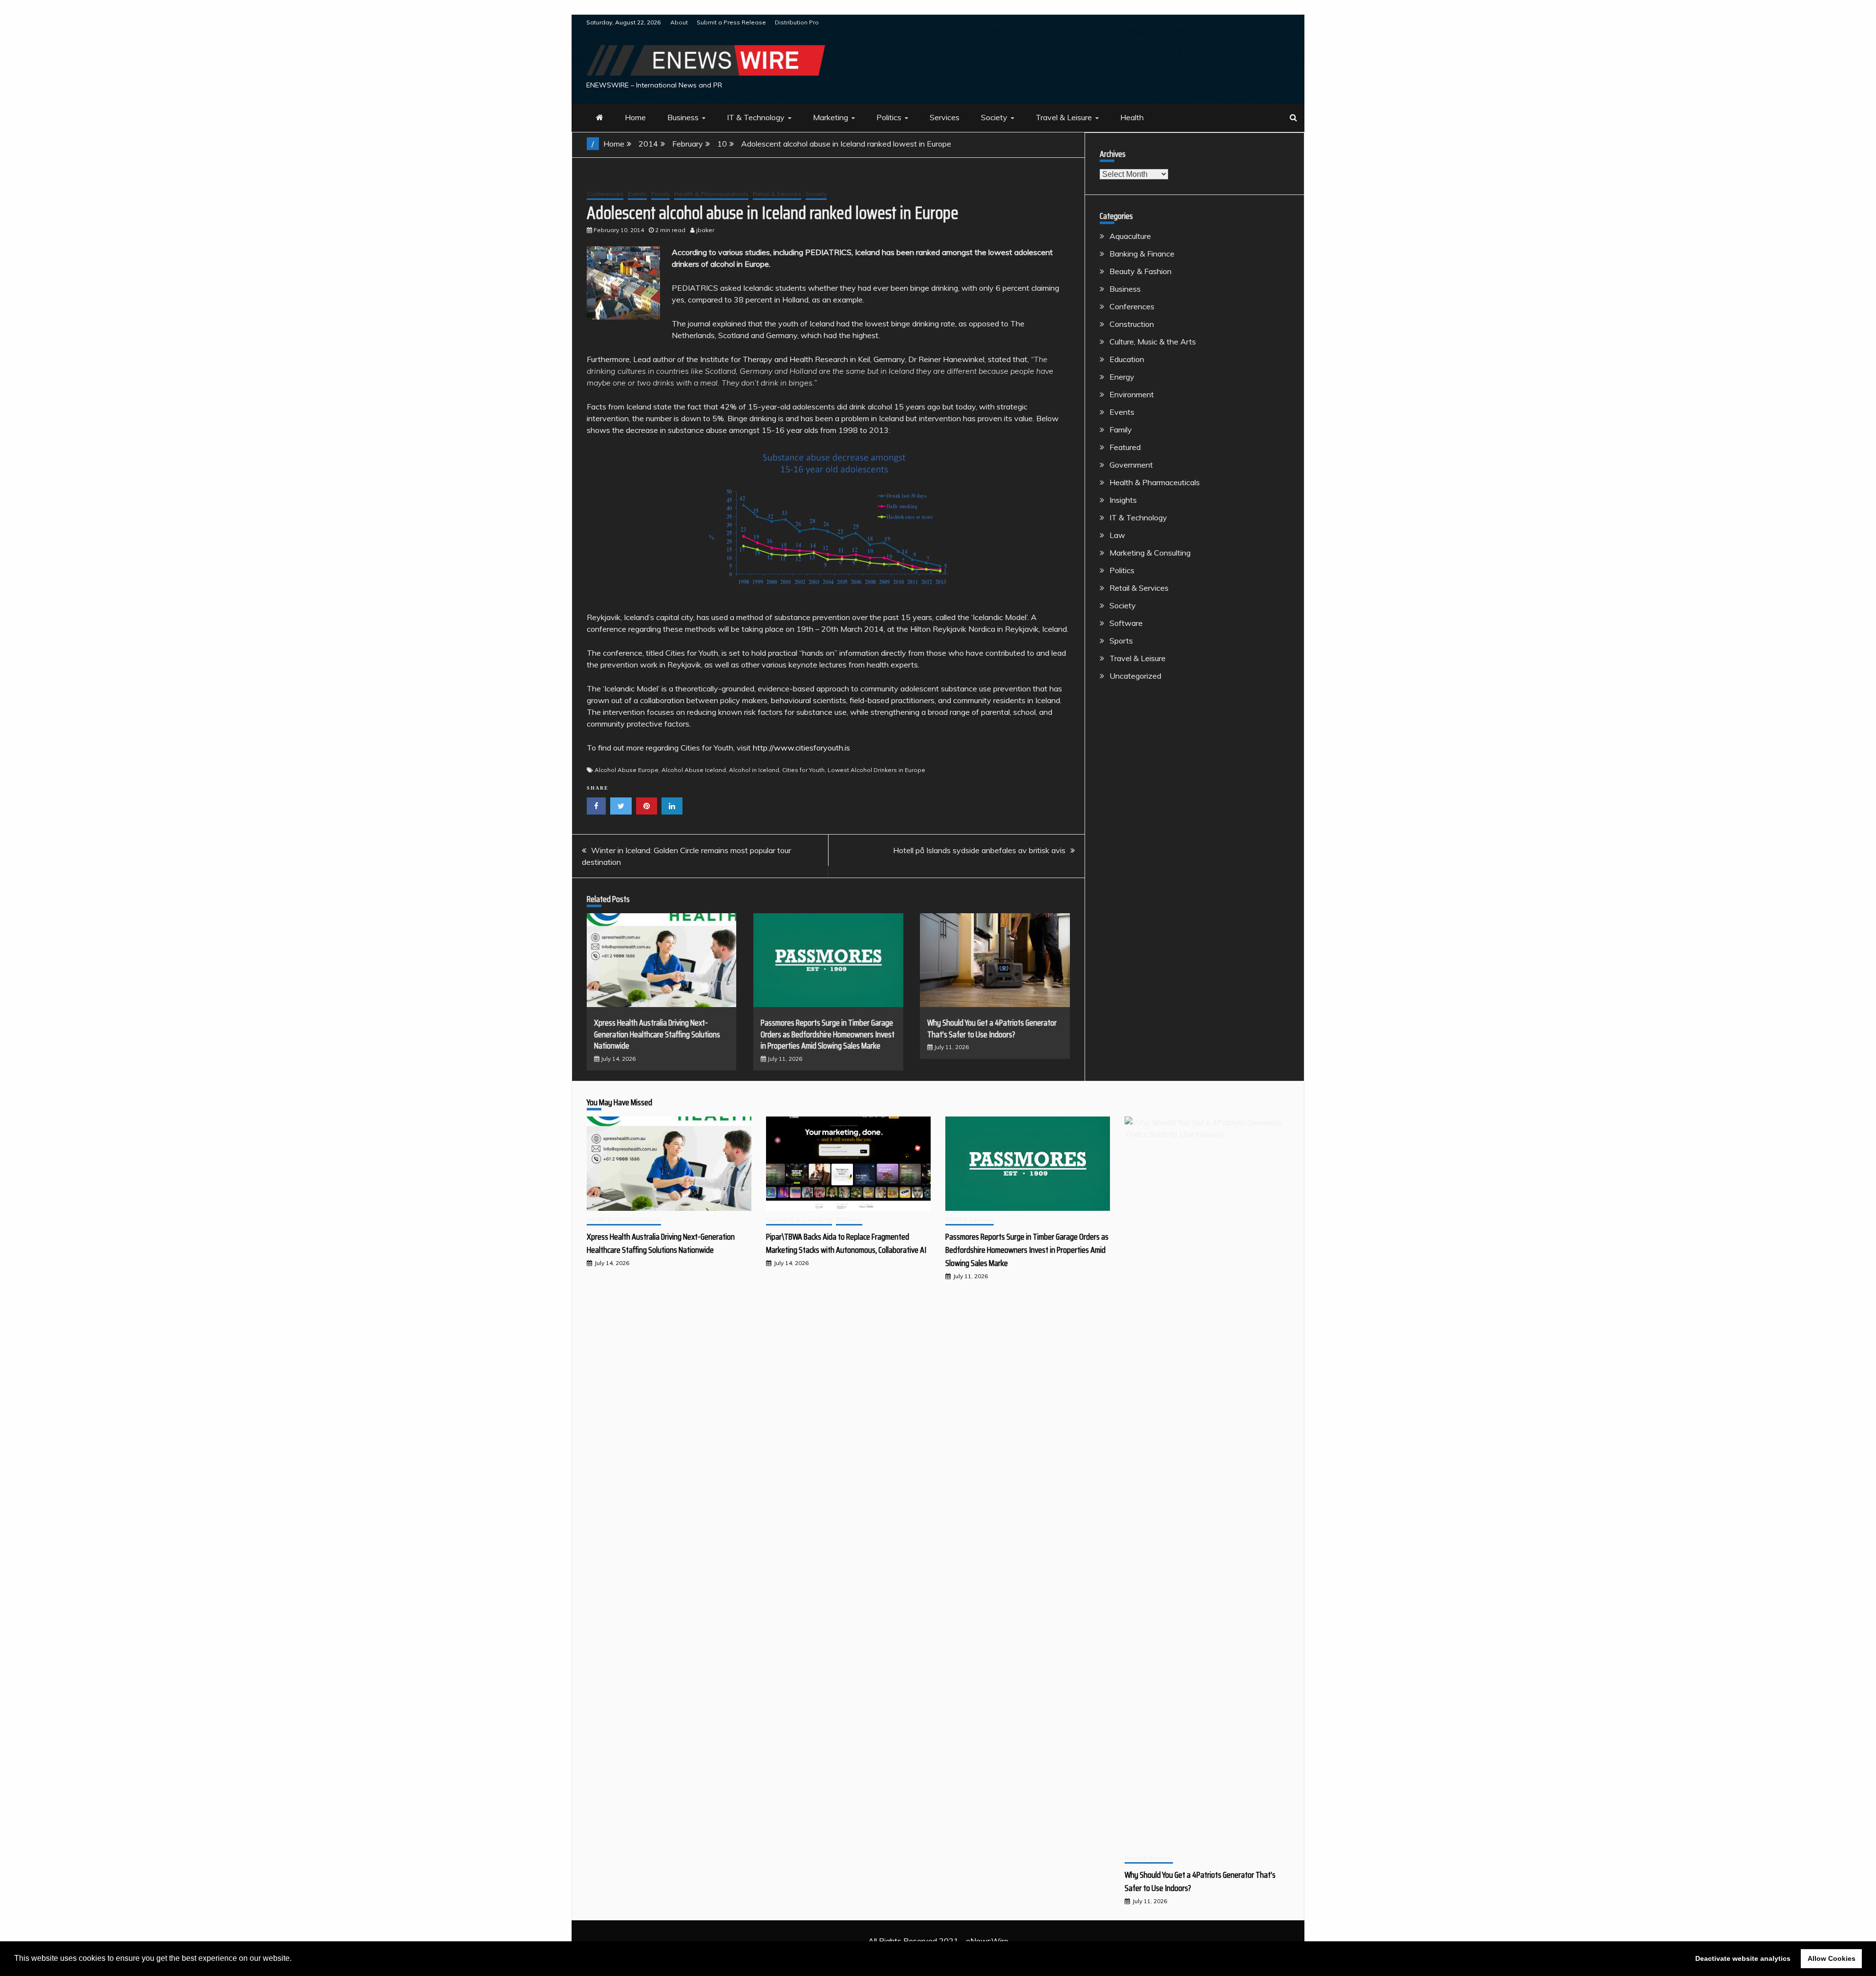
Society (994, 117)
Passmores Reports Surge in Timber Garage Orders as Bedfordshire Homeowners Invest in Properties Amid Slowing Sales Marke (828, 1034)
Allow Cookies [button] (1832, 1958)
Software (1126, 623)
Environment (1132, 394)
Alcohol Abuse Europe (627, 770)
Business (683, 117)
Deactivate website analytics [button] (1743, 1958)
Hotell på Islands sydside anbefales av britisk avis (979, 850)
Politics (889, 117)
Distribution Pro (797, 22)
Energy (1122, 377)
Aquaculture (1130, 236)
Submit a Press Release (731, 22)
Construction (1132, 324)
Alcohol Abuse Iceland (694, 770)
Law (1117, 535)
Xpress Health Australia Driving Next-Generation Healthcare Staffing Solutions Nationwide (657, 1034)
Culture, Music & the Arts (1153, 342)
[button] (295, 1959)
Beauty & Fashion (1141, 271)
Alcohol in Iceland (754, 770)
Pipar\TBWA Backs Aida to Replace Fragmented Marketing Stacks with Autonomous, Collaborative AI (846, 1243)
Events (637, 194)
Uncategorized (1135, 676)
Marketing (831, 117)
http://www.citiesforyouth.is (801, 748)
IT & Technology (756, 117)
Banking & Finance (1142, 254)
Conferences (605, 194)
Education (1127, 359)
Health (1132, 117)
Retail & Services (777, 194)
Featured (1125, 447)
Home (635, 117)
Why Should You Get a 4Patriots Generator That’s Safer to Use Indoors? (992, 1028)
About (679, 22)
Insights (1123, 500)
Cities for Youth (803, 770)
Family (661, 194)
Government (1131, 465)
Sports (1121, 641)
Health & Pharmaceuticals (711, 194)
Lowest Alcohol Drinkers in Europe (876, 770)
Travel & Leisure (1064, 117)
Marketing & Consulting (1150, 553)
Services (945, 117)
